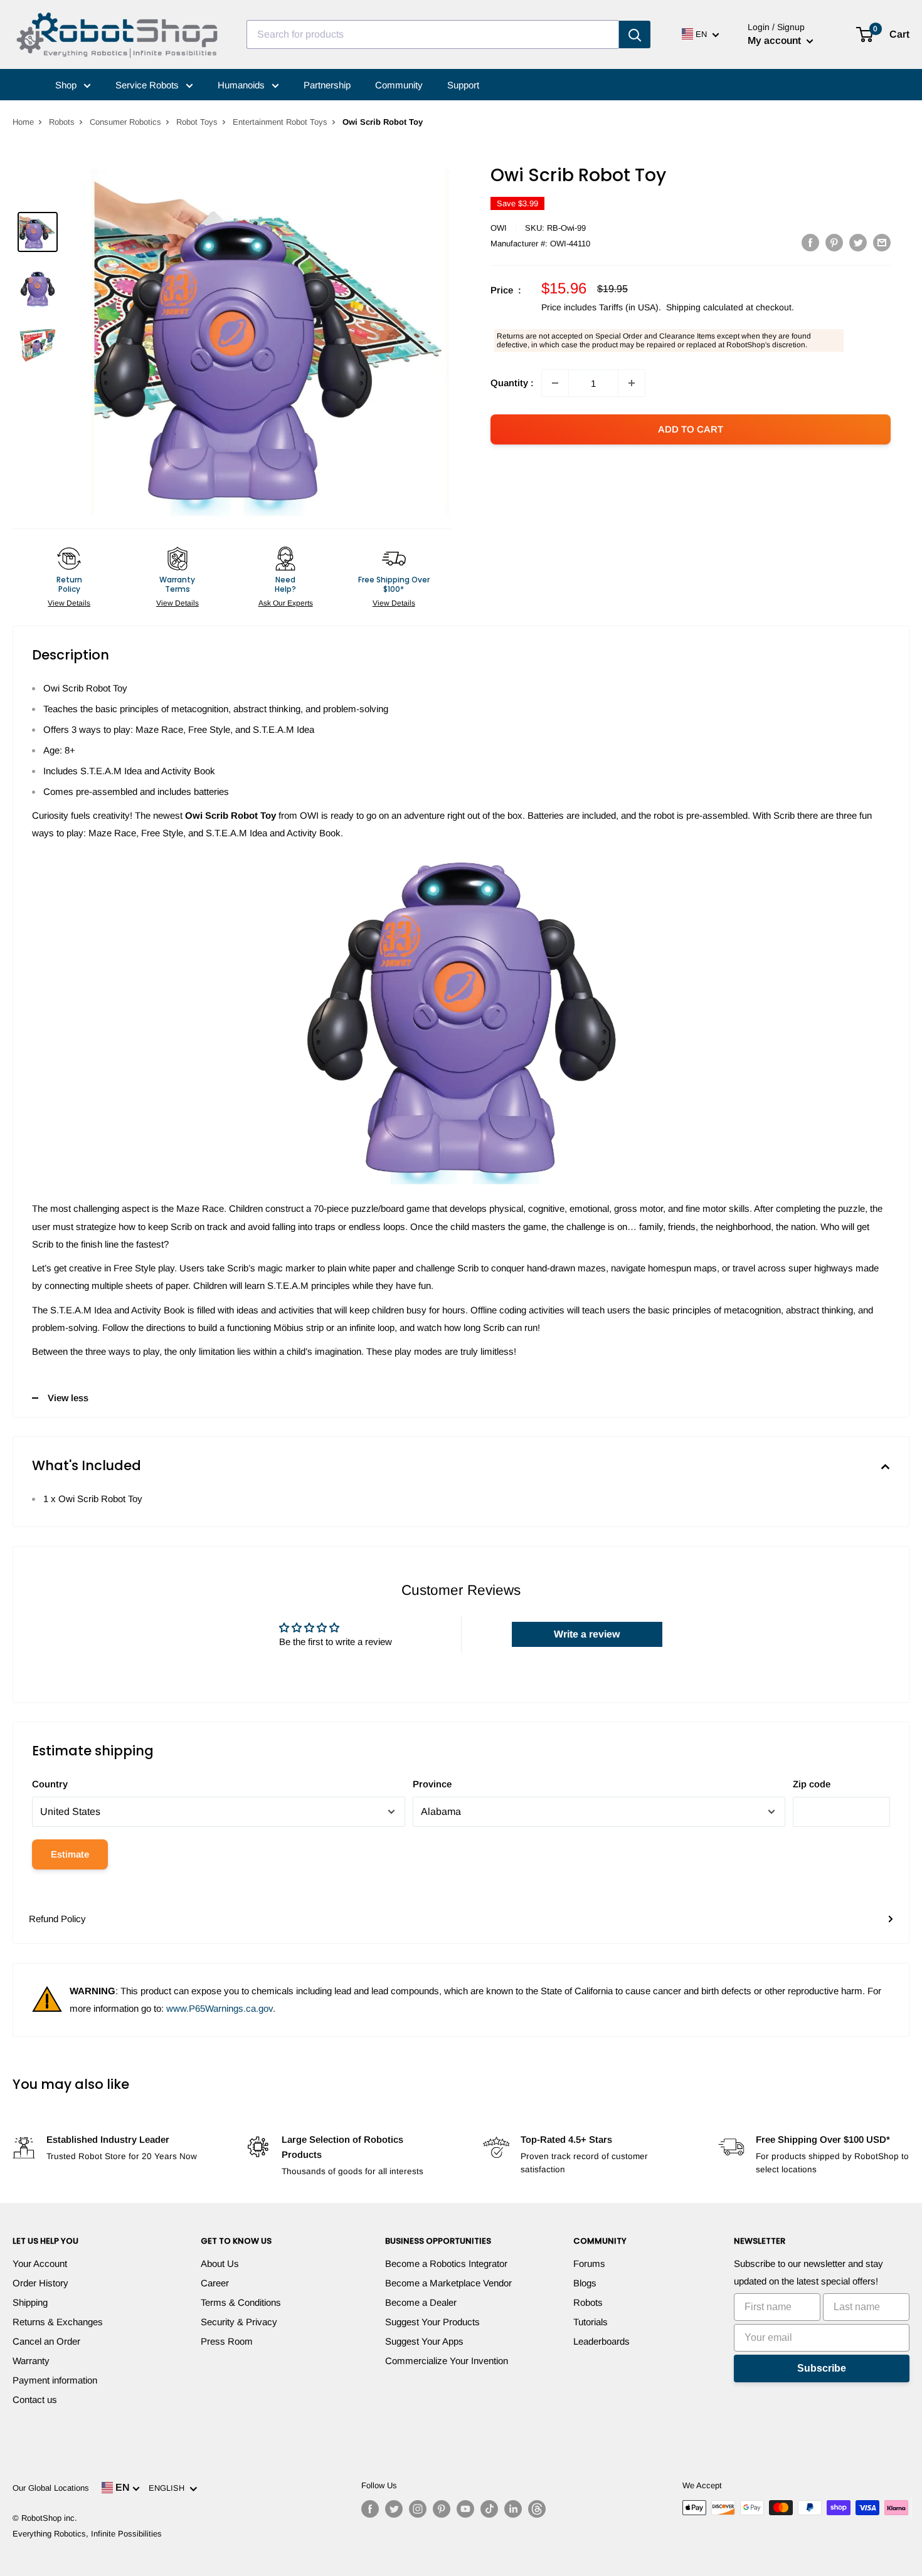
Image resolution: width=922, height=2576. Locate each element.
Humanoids (242, 85)
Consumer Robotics (125, 122)
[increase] (632, 383)
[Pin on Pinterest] (834, 242)
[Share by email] (882, 242)
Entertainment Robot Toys (280, 122)
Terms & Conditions (241, 2302)
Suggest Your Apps (424, 2341)
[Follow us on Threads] (537, 2509)
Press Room (227, 2341)
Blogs (585, 2283)
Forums (589, 2263)
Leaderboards (601, 2341)
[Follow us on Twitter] (394, 2509)
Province (432, 1784)
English (169, 2488)
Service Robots (148, 85)
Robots (62, 122)
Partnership (327, 85)
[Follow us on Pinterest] (442, 2509)
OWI (499, 228)
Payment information (55, 2380)
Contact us (35, 2400)
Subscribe (822, 2368)
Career (215, 2283)
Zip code (812, 1784)
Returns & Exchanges (58, 2322)
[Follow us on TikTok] (489, 2509)
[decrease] (555, 383)
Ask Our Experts (286, 603)
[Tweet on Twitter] (858, 242)
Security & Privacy (239, 2322)
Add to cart (691, 429)
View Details (69, 603)
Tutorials (591, 2322)
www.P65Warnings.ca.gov (220, 2008)
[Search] (635, 34)
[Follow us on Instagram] (418, 2509)
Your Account (40, 2263)
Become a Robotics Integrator (446, 2263)
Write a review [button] (587, 1634)
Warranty (31, 2361)
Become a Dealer (421, 2302)
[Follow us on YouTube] (465, 2509)
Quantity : (512, 383)
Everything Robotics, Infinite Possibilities (87, 2534)
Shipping (30, 2302)
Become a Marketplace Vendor (448, 2283)
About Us (220, 2263)
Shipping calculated (705, 307)
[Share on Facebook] (810, 242)
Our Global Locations (51, 2488)
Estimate (70, 1854)
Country (50, 1784)
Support (463, 85)
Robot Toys (197, 122)
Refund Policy (57, 1919)
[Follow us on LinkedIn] (513, 2509)
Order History (40, 2283)
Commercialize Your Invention (447, 2361)
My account (776, 40)
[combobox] (433, 34)
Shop (67, 85)
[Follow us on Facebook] (370, 2509)
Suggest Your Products (432, 2322)
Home (23, 122)
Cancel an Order (46, 2341)
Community (399, 85)
